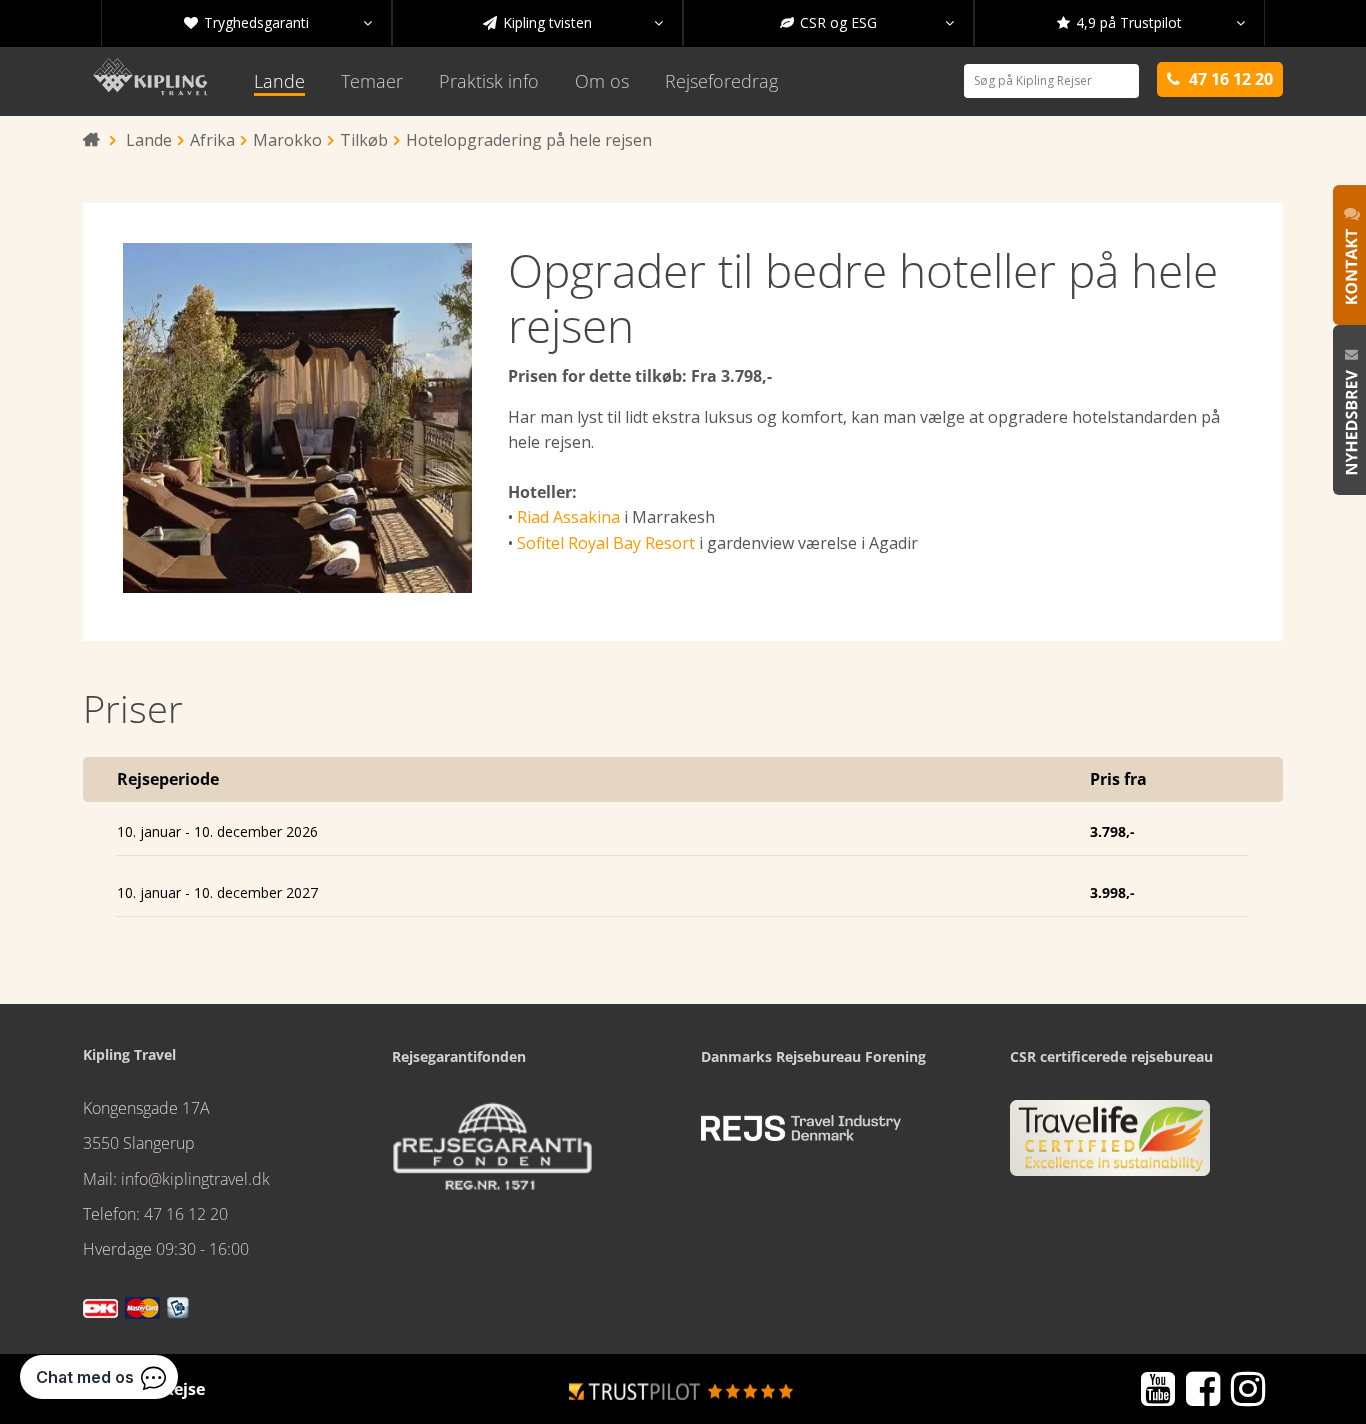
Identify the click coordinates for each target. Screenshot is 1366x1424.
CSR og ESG (867, 22)
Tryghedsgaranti (278, 22)
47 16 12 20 (186, 1214)
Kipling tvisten (573, 22)
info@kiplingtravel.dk (195, 1179)
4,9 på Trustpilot (1151, 22)
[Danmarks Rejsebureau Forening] (801, 1129)
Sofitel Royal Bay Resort (606, 543)
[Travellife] (1110, 1146)
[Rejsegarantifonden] (492, 1153)
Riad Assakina (568, 517)
